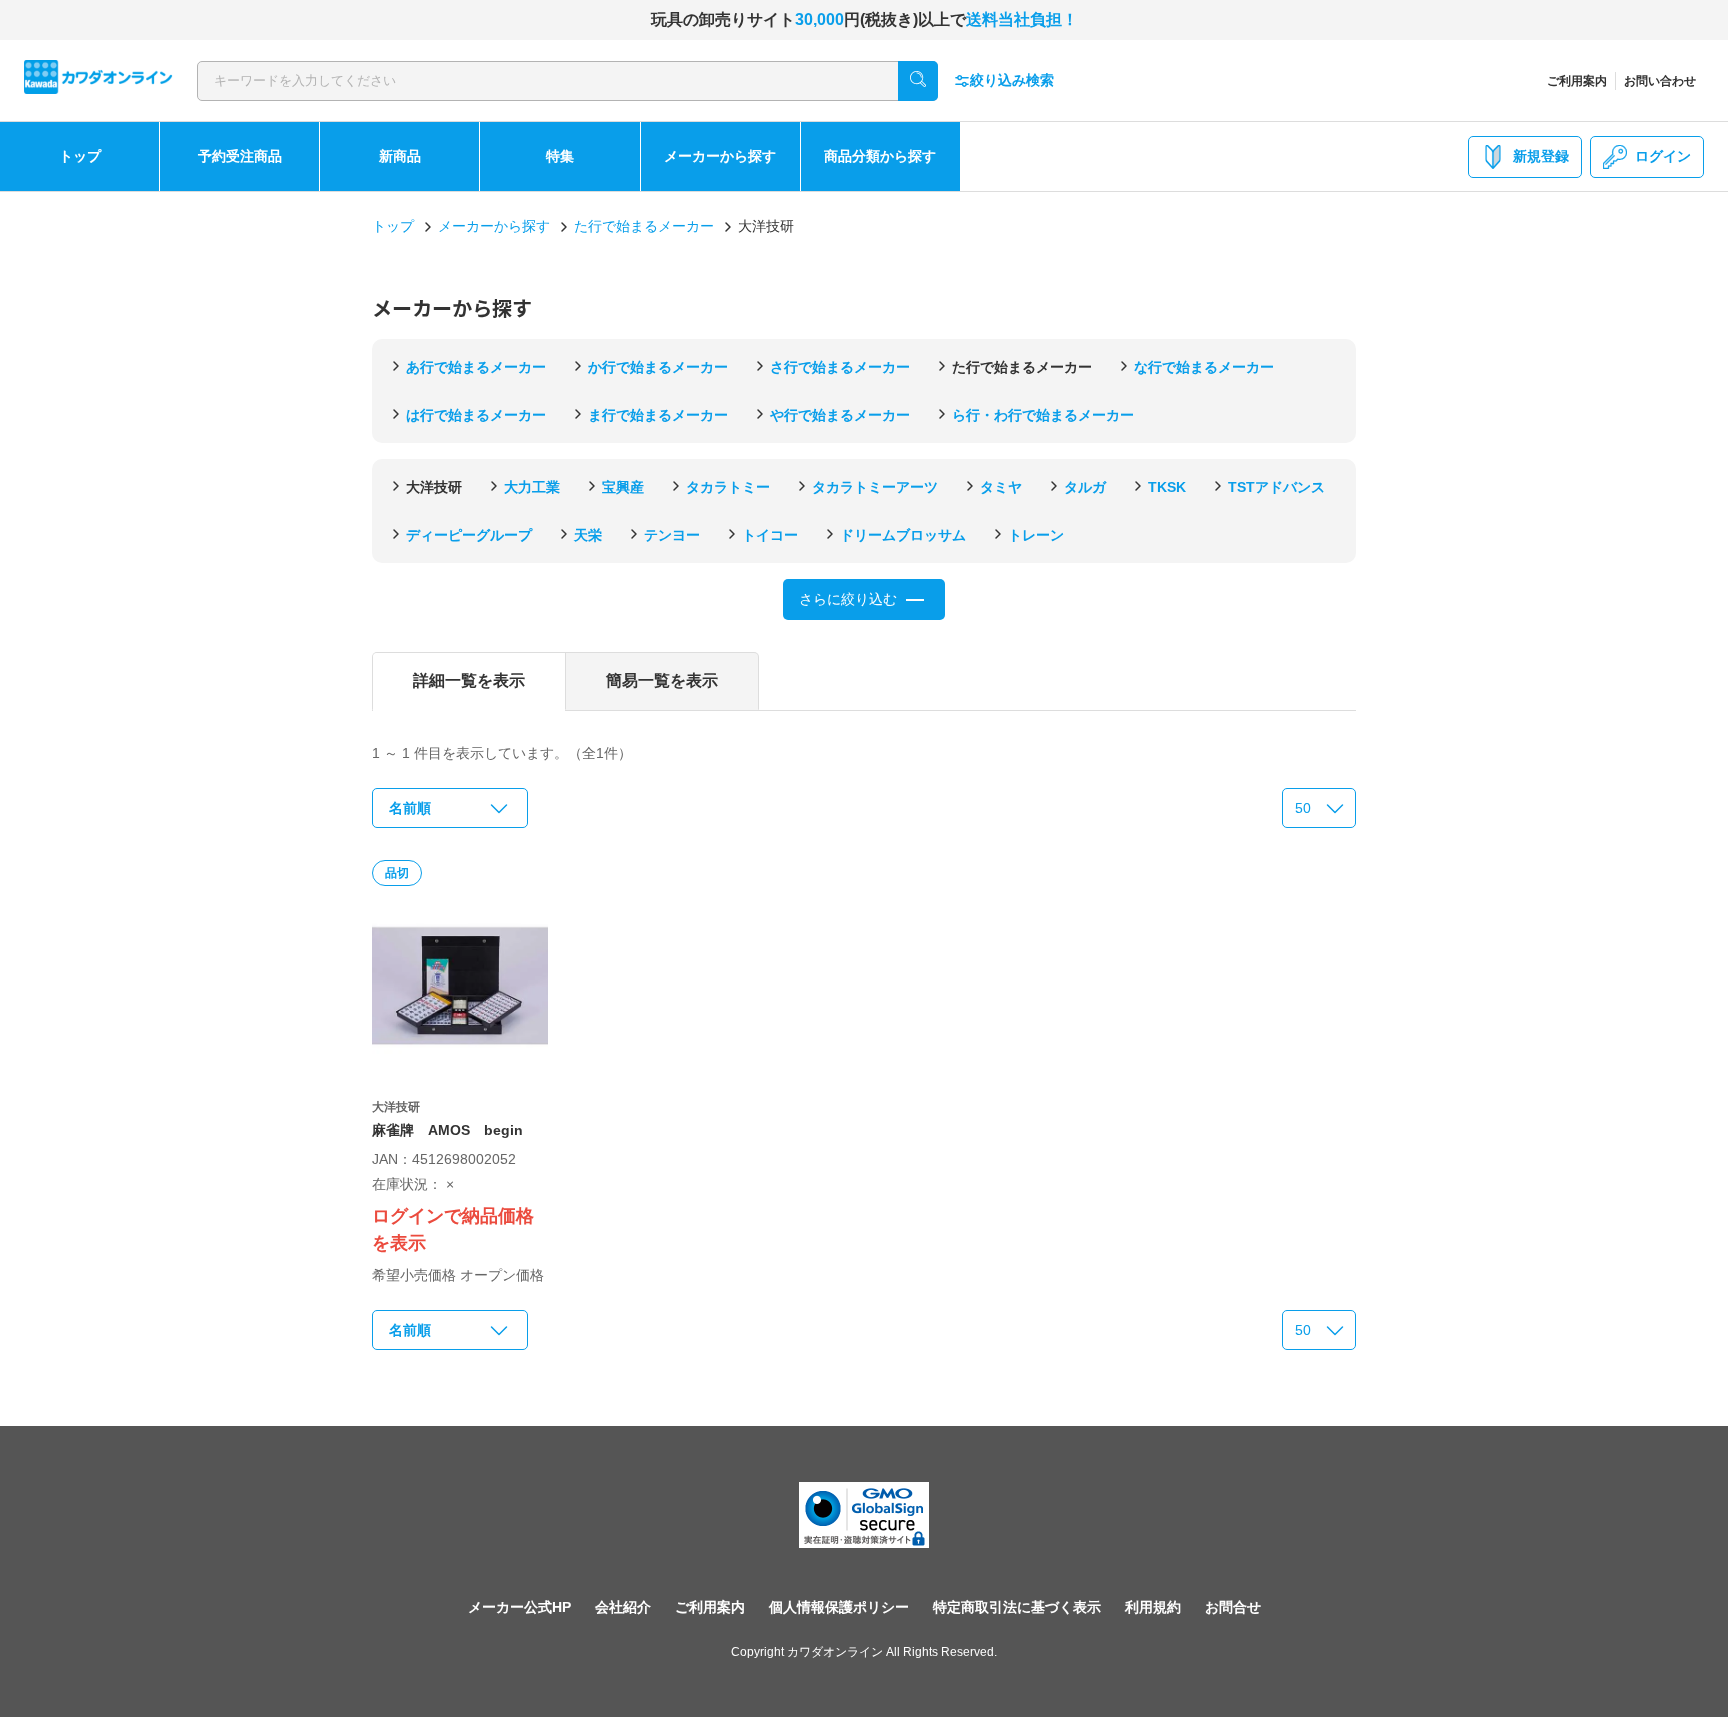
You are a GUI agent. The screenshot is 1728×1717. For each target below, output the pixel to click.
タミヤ (1001, 487)
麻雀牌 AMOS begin (447, 1130)
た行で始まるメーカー (644, 226)
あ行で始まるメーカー (476, 367)
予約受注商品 (240, 156)
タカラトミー (728, 487)
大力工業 (532, 487)
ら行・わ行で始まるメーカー (1043, 415)
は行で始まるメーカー (476, 415)
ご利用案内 (1577, 81)
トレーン (1036, 535)
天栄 (588, 535)
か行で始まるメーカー (658, 367)
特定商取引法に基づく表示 (1017, 1607)
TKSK (1167, 487)
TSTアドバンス (1276, 487)
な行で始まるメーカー (1204, 367)
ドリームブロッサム (903, 535)
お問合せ (1233, 1607)
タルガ (1085, 487)
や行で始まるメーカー (840, 415)
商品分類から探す (880, 156)
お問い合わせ (1660, 81)
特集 (560, 156)
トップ (80, 156)
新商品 (400, 156)
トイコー (770, 535)
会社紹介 (623, 1607)
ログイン (1663, 156)
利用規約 (1153, 1607)
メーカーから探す (720, 156)
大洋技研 (434, 487)
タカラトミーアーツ (875, 487)
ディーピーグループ (469, 535)
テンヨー (672, 535)
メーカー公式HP (519, 1607)
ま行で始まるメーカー (658, 415)
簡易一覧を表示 (662, 680)
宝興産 (623, 487)
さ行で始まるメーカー (840, 367)
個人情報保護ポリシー (839, 1607)
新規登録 (1541, 156)
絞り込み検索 (1012, 80)
